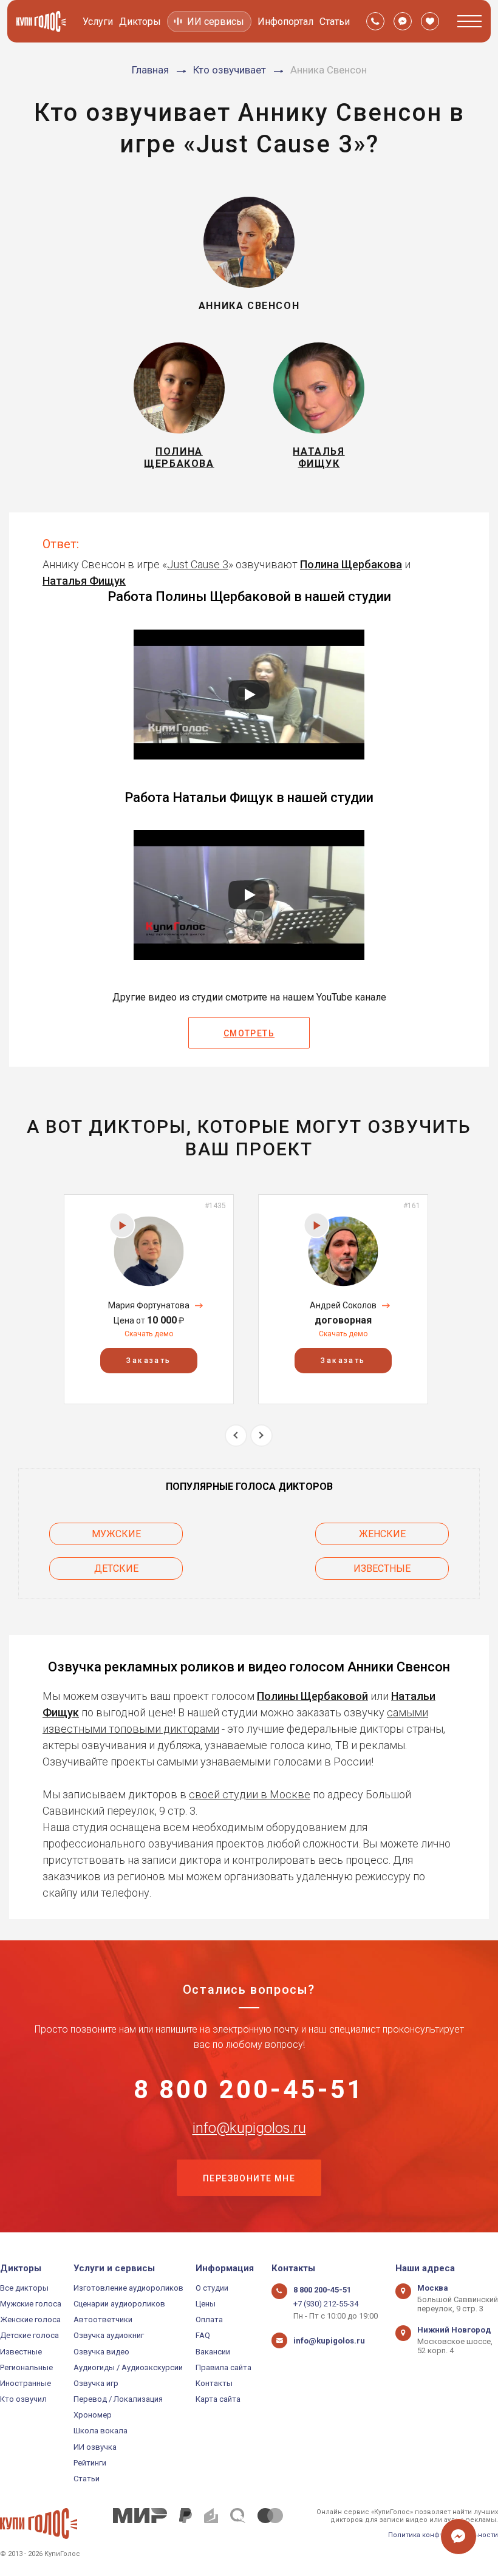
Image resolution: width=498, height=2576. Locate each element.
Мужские (116, 1534)
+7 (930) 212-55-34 (326, 2304)
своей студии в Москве (250, 1794)
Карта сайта (218, 2399)
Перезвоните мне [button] (249, 2178)
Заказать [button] (148, 1361)
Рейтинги (90, 2463)
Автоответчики (103, 2319)
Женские (382, 1534)
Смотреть (249, 1033)
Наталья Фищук (84, 581)
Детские (116, 1568)
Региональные (26, 2367)
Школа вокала (101, 2431)
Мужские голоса (31, 2304)
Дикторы (140, 22)
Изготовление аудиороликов (128, 2288)
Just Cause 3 (198, 564)
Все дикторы (24, 2288)
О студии (212, 2288)
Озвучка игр (96, 2383)
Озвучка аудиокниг (109, 2335)
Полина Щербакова (351, 564)
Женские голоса (30, 2319)
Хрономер (93, 2415)
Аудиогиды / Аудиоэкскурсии (128, 2367)
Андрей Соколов (343, 1305)
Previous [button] (236, 1436)
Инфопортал (285, 22)
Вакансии (213, 2352)
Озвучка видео (101, 2352)
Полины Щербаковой (312, 1696)
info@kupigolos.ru (249, 2128)
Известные (382, 1568)
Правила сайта (223, 2367)
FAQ (203, 2335)
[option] (149, 1299)
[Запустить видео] (249, 695)
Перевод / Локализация (118, 2399)
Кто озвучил (23, 2399)
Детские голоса (29, 2335)
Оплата (209, 2319)
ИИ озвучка (95, 2447)
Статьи (335, 22)
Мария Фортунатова (149, 1305)
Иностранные (26, 2383)
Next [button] (261, 1436)
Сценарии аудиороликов (119, 2304)
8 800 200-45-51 (249, 2090)
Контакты (214, 2383)
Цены (206, 2304)
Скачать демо (149, 1334)
